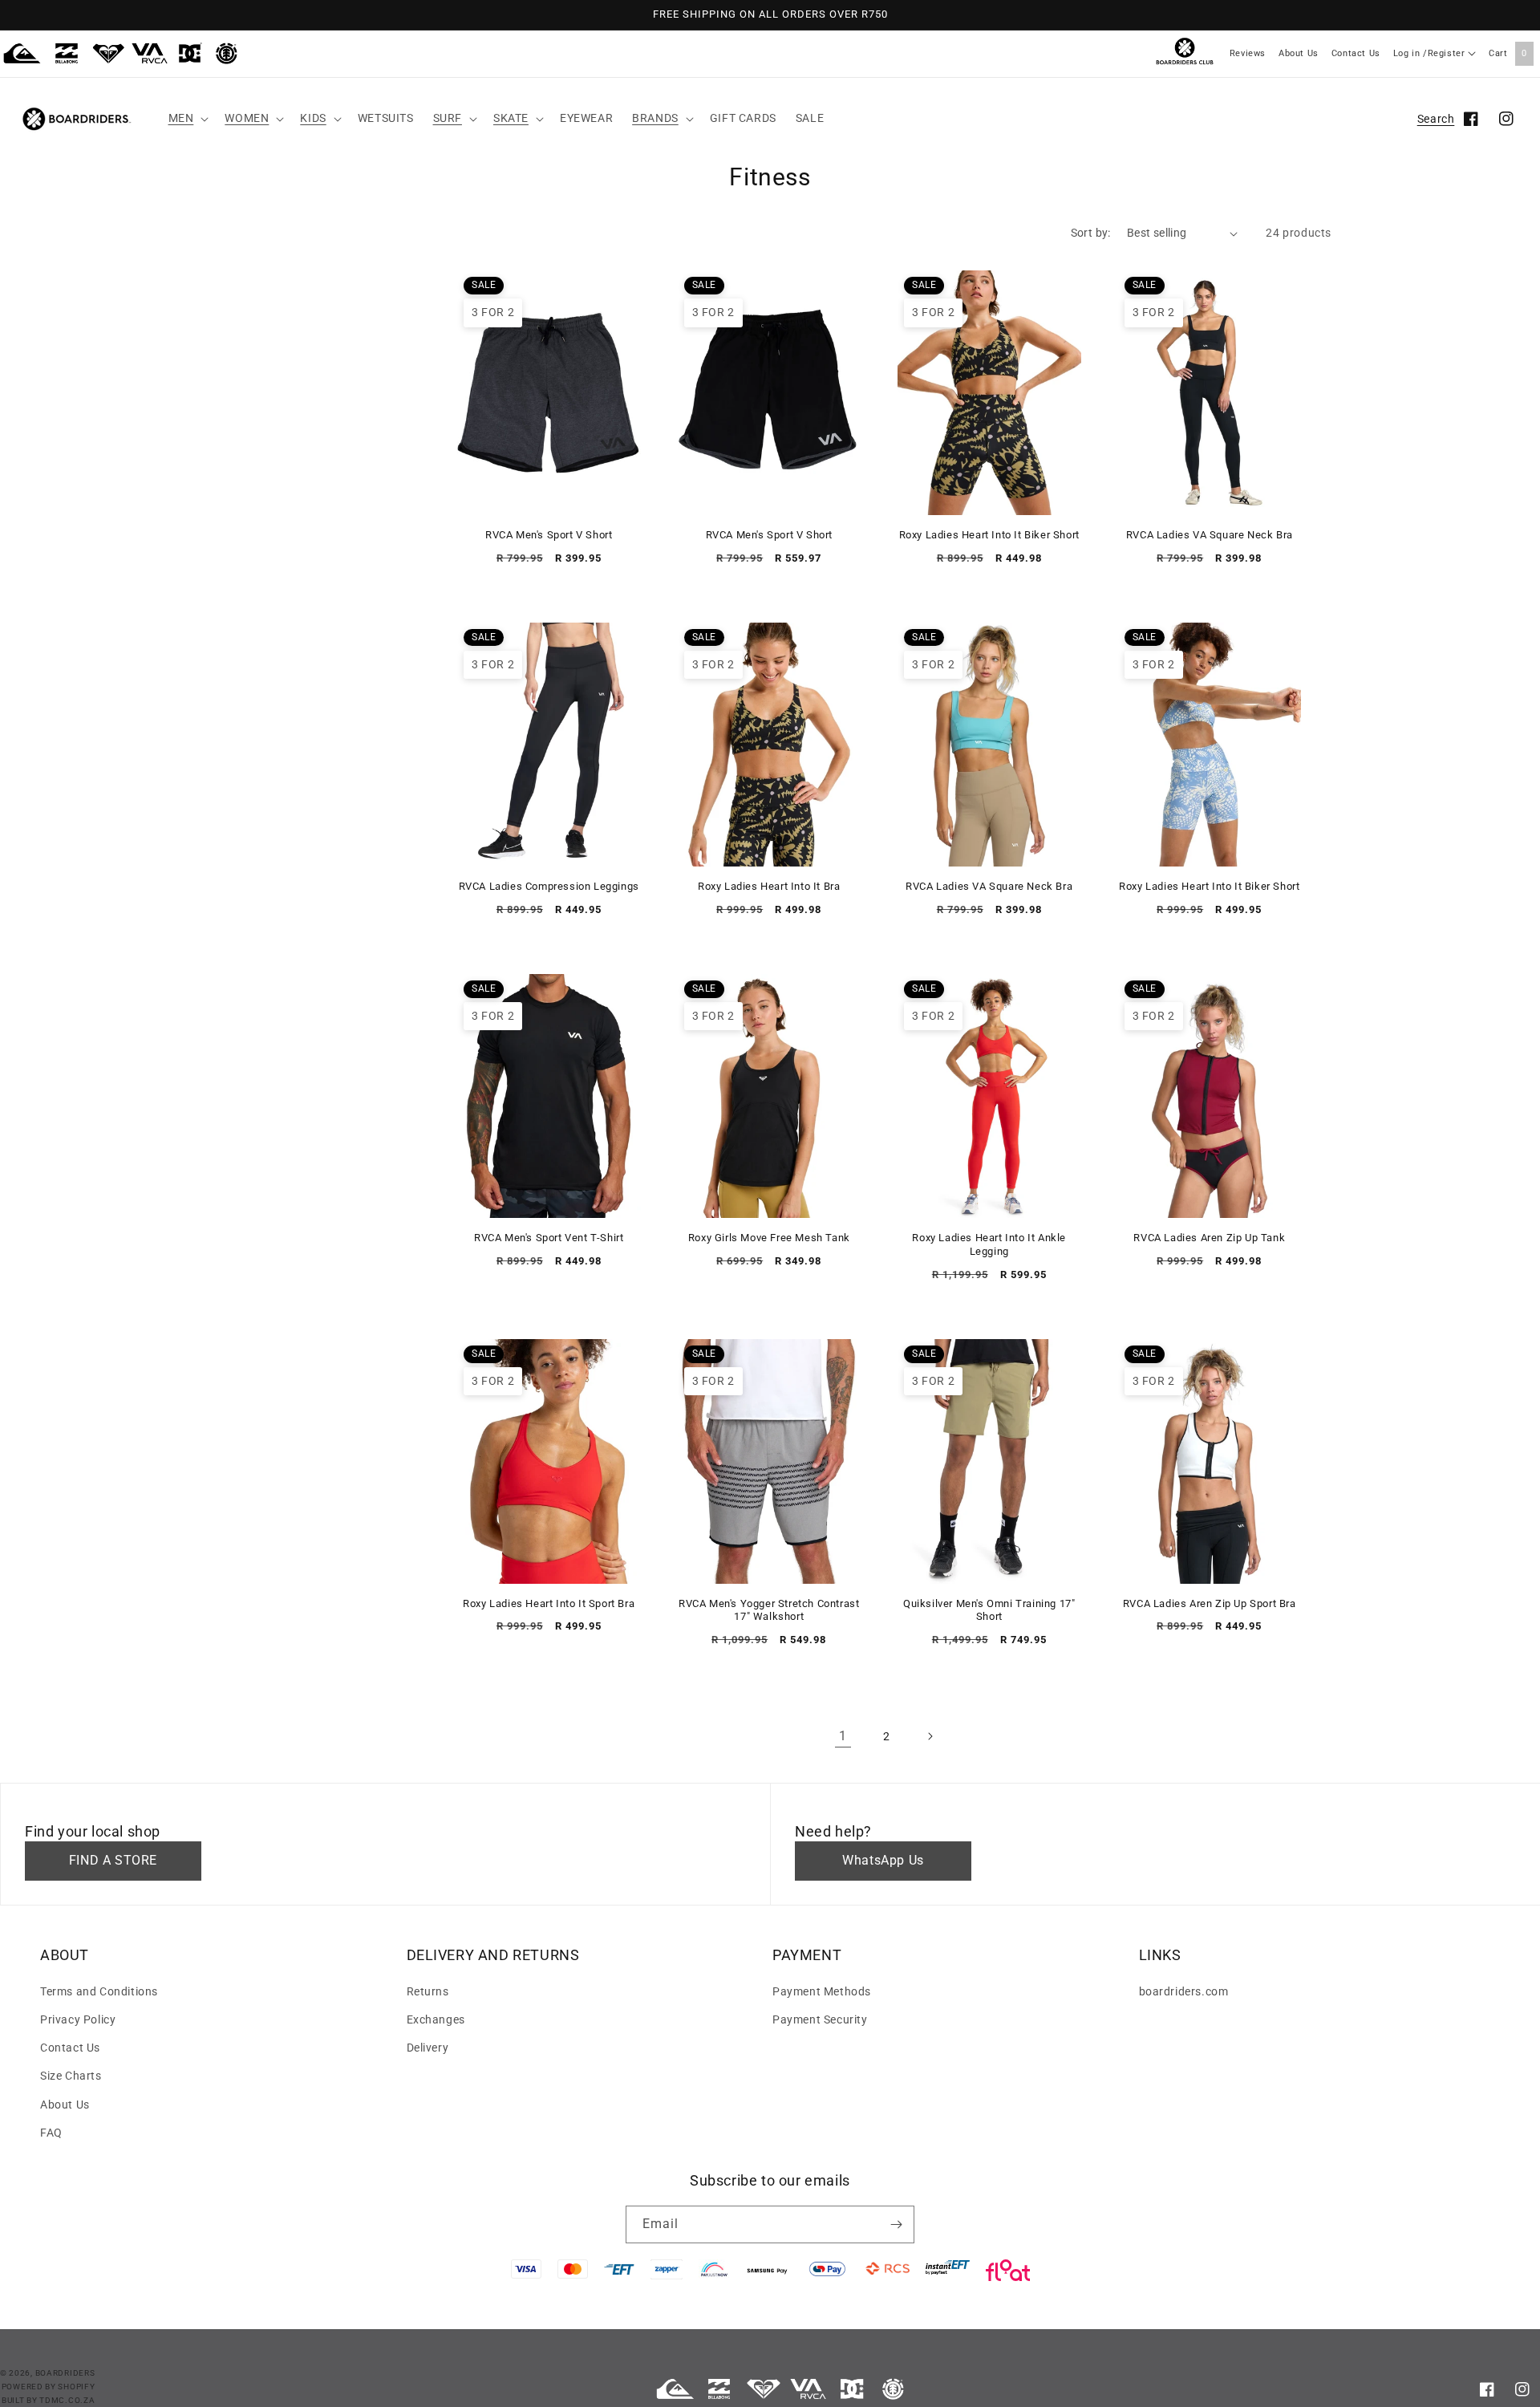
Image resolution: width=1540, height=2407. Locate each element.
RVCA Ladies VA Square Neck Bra (1210, 535)
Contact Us (1356, 53)
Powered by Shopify (49, 2387)
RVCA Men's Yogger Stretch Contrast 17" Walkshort (769, 1610)
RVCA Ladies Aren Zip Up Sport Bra (1210, 1603)
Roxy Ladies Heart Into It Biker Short (989, 535)
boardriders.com (1184, 1991)
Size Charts (71, 2076)
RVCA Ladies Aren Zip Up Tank (1209, 1238)
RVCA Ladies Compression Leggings (549, 886)
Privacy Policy (78, 2019)
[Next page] (930, 1736)
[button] (187, 118)
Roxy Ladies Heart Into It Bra (769, 886)
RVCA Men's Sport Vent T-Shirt (549, 1238)
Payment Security (820, 2019)
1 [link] (843, 1736)
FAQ (51, 2133)
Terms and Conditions (99, 1991)
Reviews (1248, 53)
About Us (1299, 53)
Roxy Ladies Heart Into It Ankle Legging (989, 1244)
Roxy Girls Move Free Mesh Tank (769, 1238)
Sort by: (1091, 233)
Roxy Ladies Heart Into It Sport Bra (549, 1603)
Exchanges (436, 2019)
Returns (428, 1991)
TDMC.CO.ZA (67, 2400)
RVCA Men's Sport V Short (549, 535)
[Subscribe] (896, 2224)
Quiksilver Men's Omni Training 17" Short (989, 1610)
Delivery (428, 2048)
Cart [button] (1508, 53)
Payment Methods (822, 1991)
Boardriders (65, 2373)
